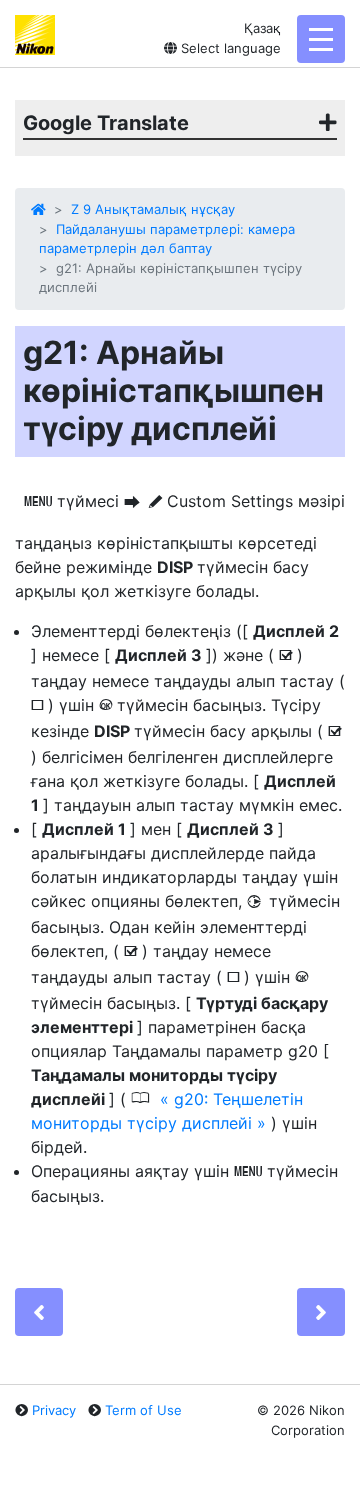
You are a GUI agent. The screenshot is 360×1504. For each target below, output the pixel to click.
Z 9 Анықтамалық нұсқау (153, 209)
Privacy (54, 1410)
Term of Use (143, 1410)
